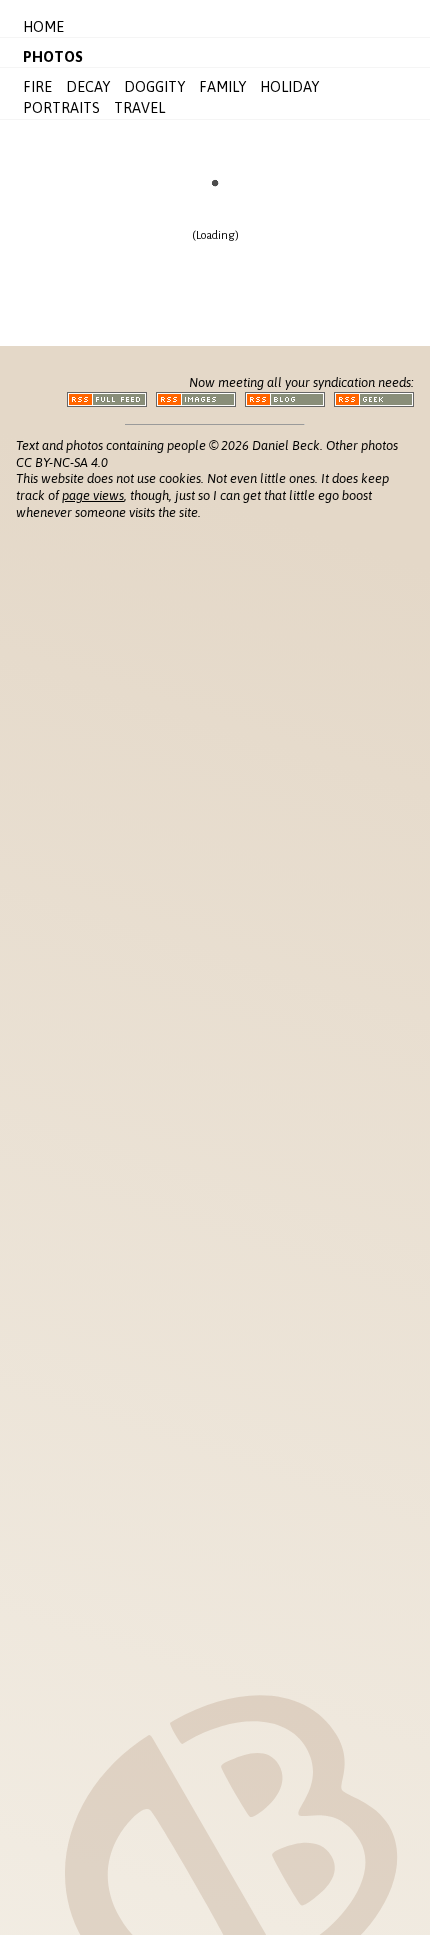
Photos (53, 57)
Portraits (61, 108)
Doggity (154, 87)
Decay (88, 87)
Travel (139, 108)
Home (43, 27)
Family (222, 87)
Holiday (289, 87)
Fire (37, 87)
